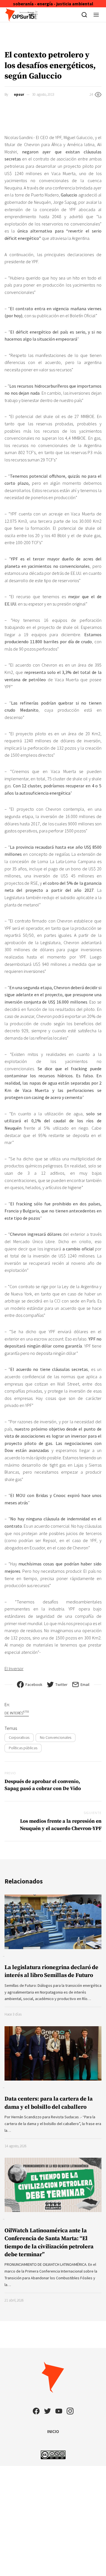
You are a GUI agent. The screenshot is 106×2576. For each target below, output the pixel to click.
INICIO (53, 2431)
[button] (96, 15)
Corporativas (19, 1737)
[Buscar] (84, 15)
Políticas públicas (23, 1748)
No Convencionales (56, 1737)
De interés (17, 1713)
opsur (19, 94)
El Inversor (14, 1668)
